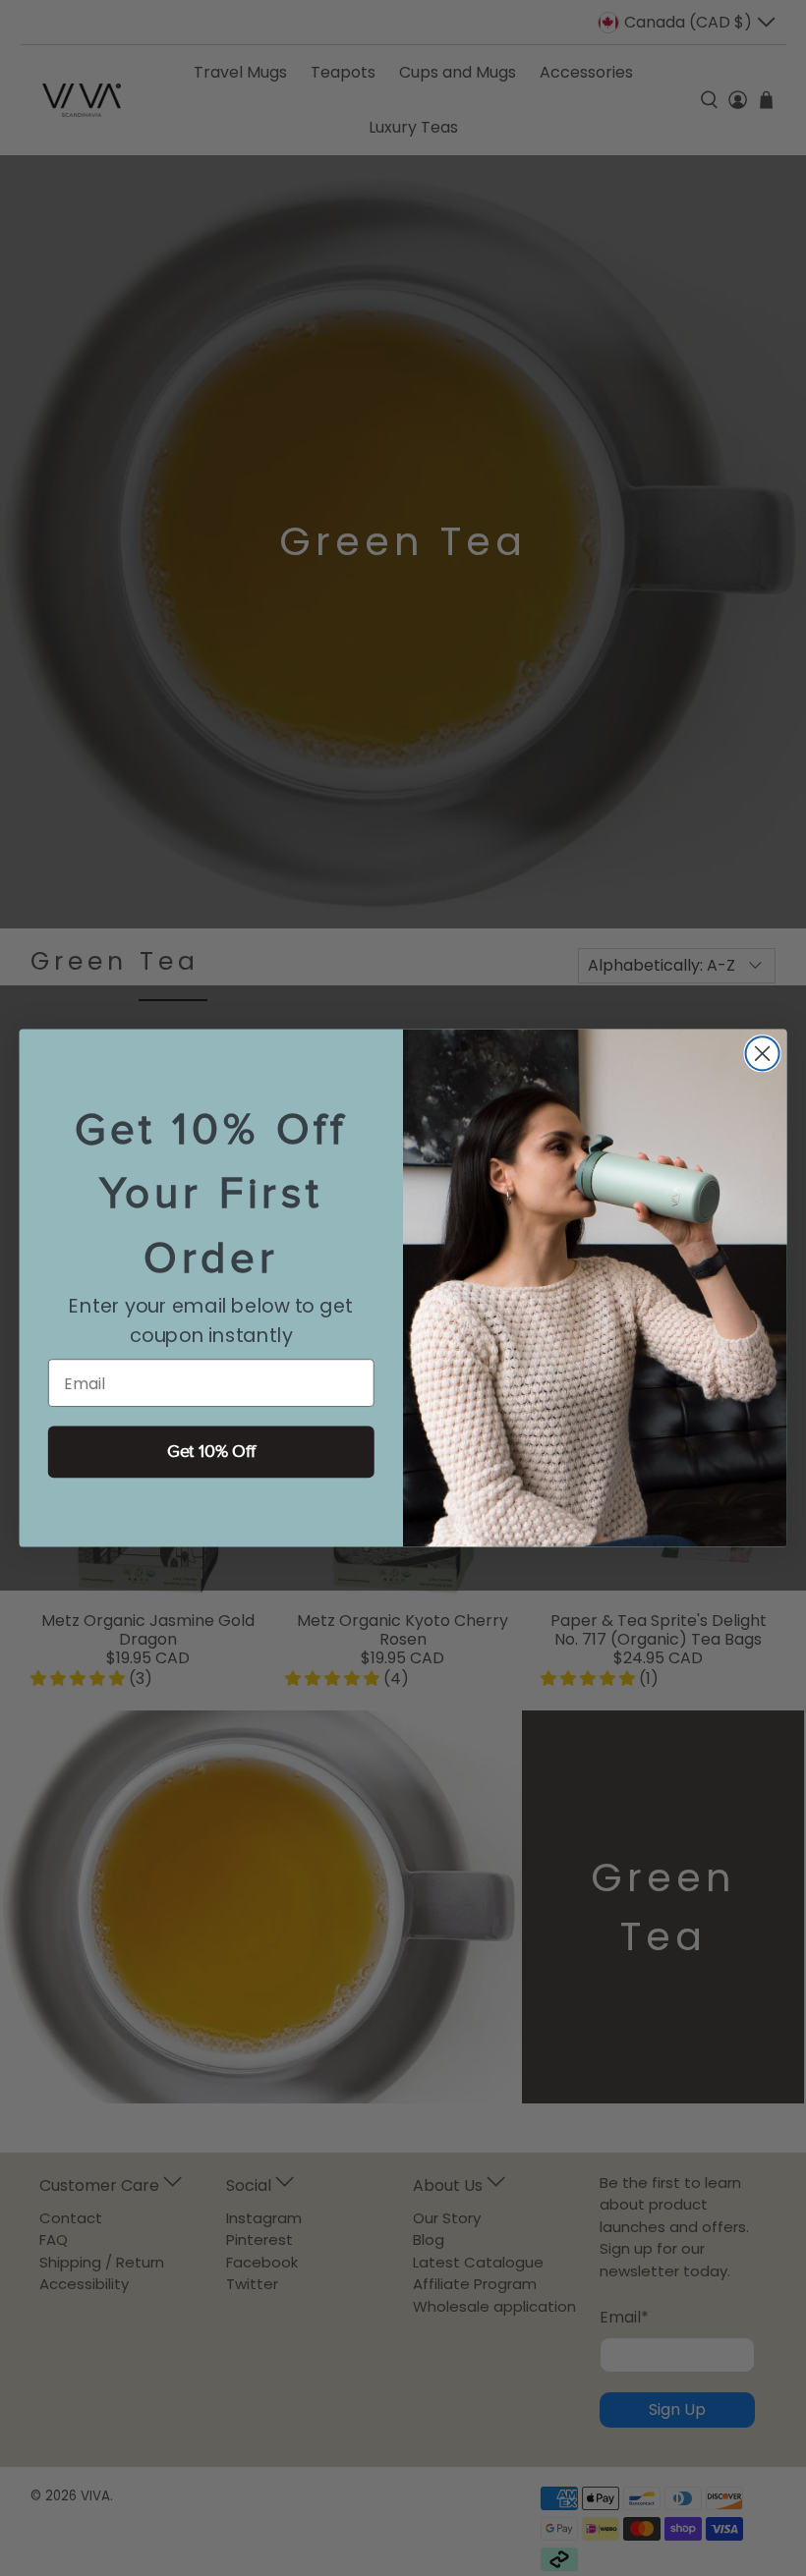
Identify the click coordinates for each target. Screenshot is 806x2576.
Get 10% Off (211, 1452)
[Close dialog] (763, 1053)
